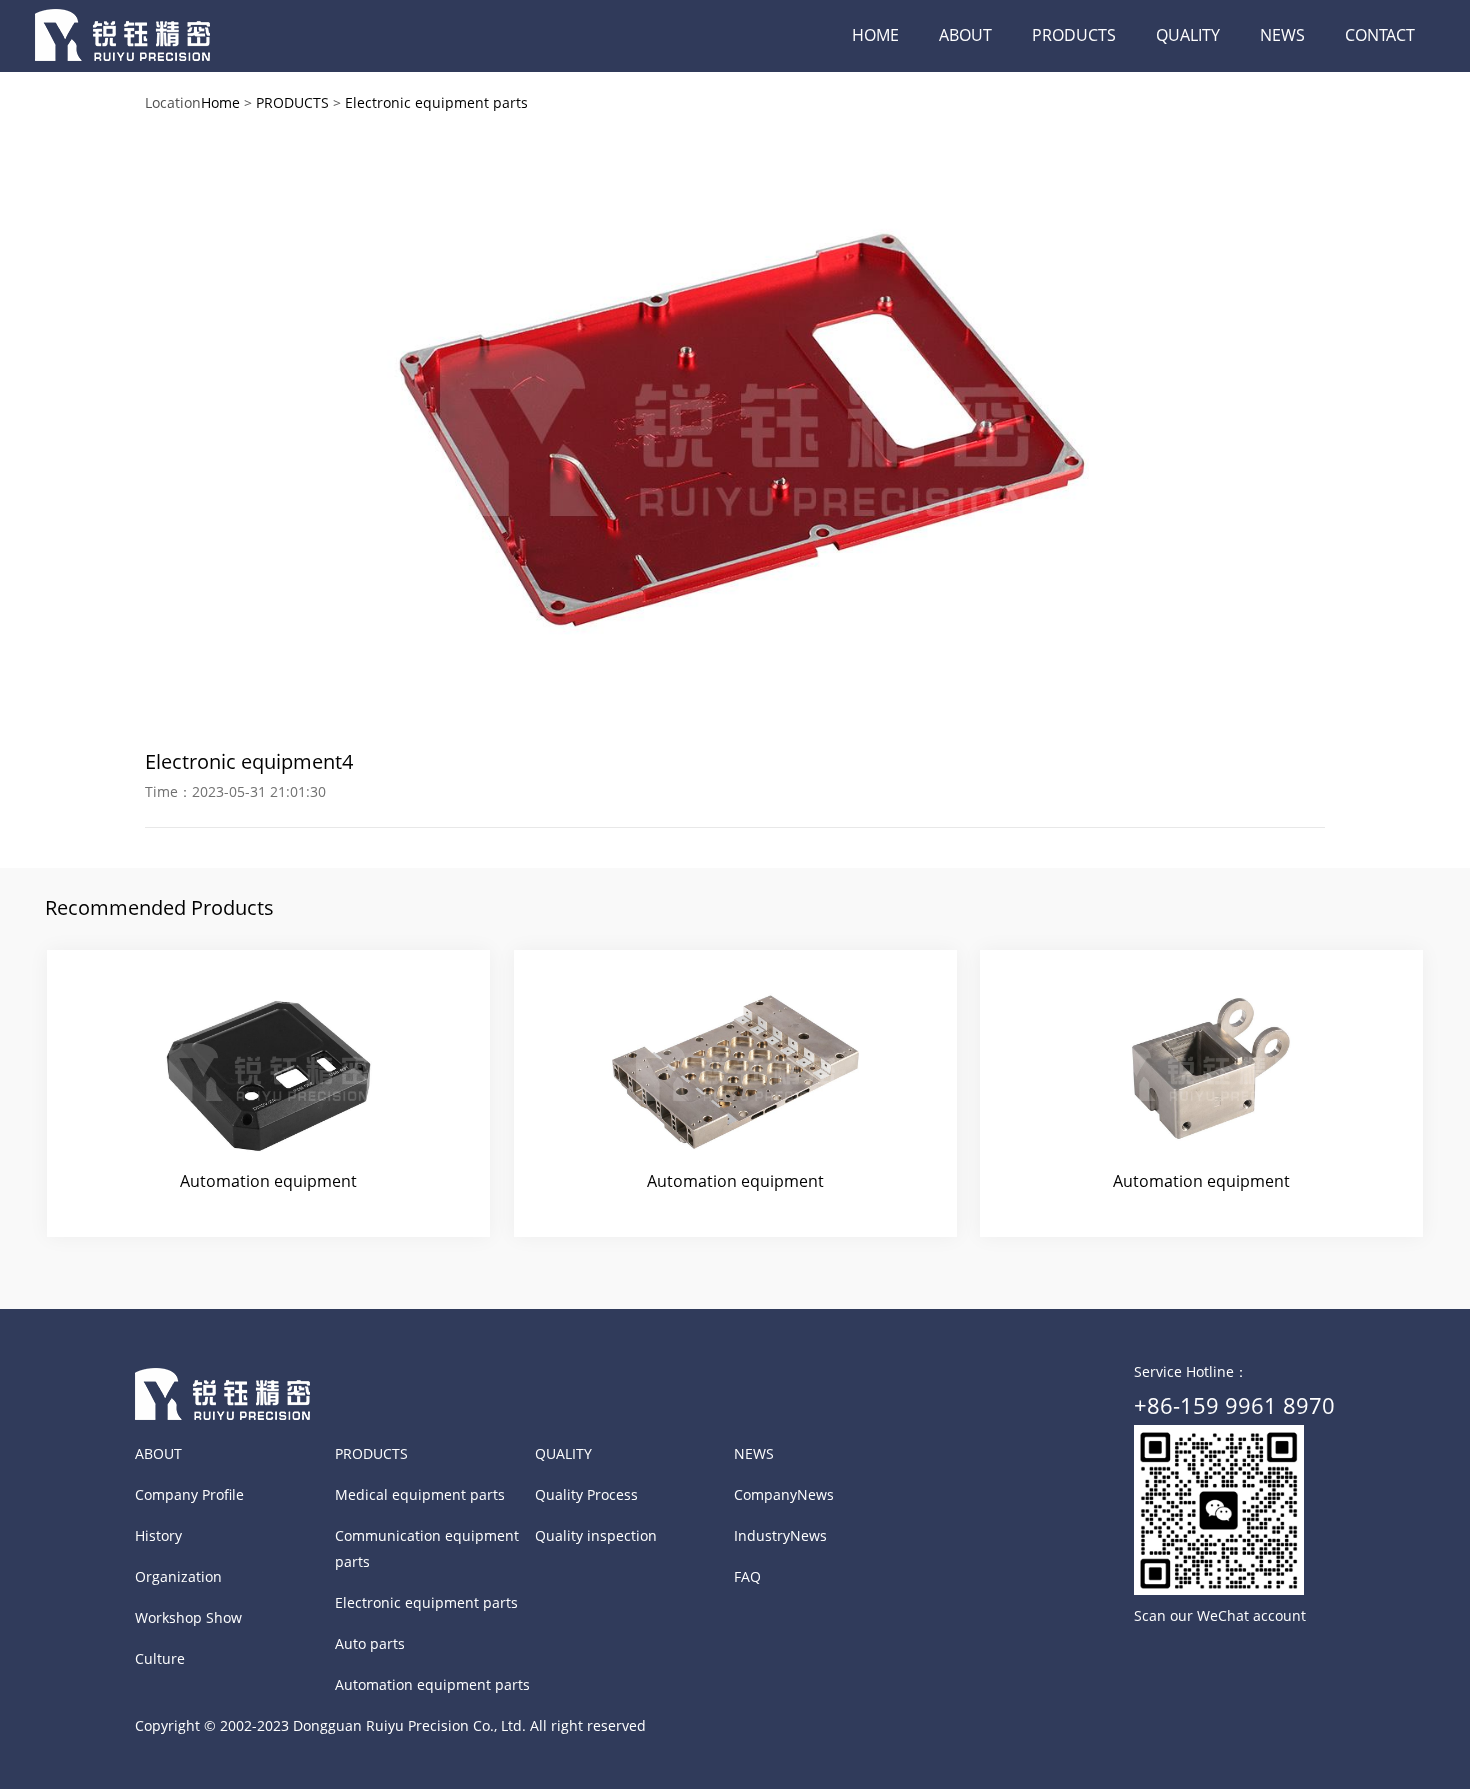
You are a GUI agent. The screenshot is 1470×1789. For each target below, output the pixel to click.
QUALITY (1188, 35)
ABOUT (965, 35)
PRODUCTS (1074, 35)
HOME (875, 35)
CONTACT (1380, 35)
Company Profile (189, 1494)
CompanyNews (784, 1494)
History (158, 1535)
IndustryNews (780, 1535)
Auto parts (370, 1643)
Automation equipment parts (432, 1684)
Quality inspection (596, 1535)
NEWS (1282, 35)
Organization (178, 1576)
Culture (160, 1658)
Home (220, 102)
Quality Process (586, 1494)
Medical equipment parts (420, 1494)
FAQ (747, 1576)
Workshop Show (188, 1617)
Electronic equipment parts (436, 102)
